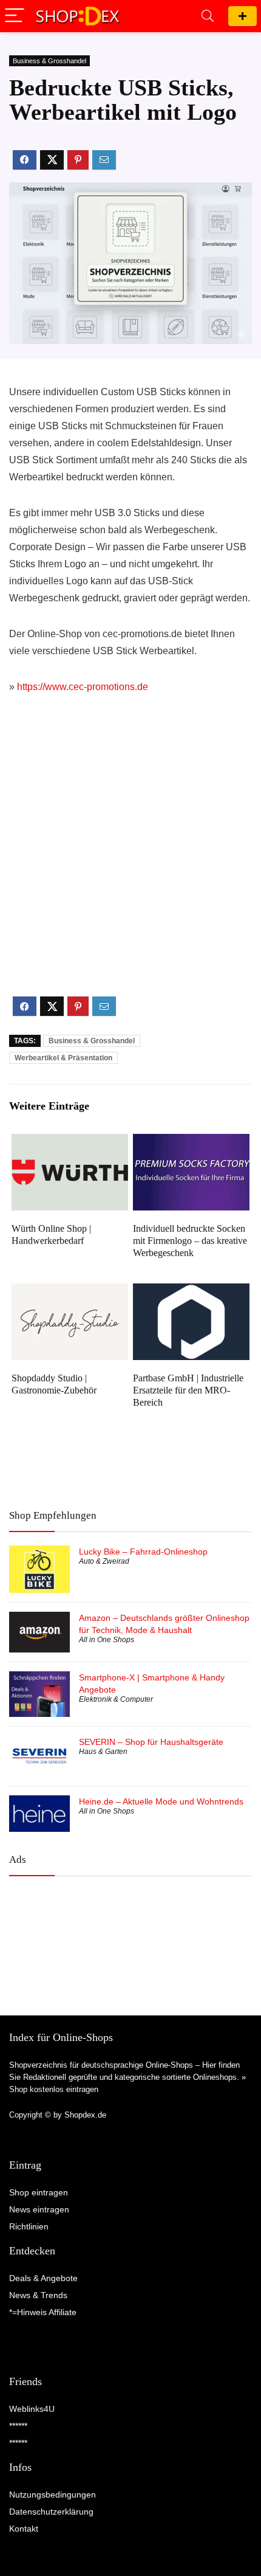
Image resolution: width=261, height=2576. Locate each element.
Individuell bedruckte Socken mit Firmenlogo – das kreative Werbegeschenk (190, 1241)
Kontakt (24, 2529)
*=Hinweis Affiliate (43, 2312)
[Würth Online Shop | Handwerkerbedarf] (70, 1142)
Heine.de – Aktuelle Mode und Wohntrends (161, 1801)
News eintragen (39, 2209)
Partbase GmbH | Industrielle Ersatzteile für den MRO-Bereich (188, 1390)
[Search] (208, 16)
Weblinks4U (32, 2409)
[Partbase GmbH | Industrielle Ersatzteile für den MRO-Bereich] (191, 1292)
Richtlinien (29, 2226)
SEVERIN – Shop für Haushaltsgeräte (151, 1742)
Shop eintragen (242, 16)
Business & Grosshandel (49, 61)
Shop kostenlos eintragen (54, 2089)
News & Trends (38, 2295)
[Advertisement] (130, 855)
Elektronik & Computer (116, 1699)
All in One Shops (107, 1640)
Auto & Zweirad (104, 1561)
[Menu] (15, 16)
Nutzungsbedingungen (53, 2495)
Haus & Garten (103, 1752)
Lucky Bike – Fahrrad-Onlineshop (143, 1552)
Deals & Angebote (43, 2278)
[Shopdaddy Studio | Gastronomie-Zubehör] (70, 1292)
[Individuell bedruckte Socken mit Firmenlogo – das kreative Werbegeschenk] (191, 1142)
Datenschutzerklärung (51, 2512)
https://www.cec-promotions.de (83, 687)
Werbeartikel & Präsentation (63, 1058)
